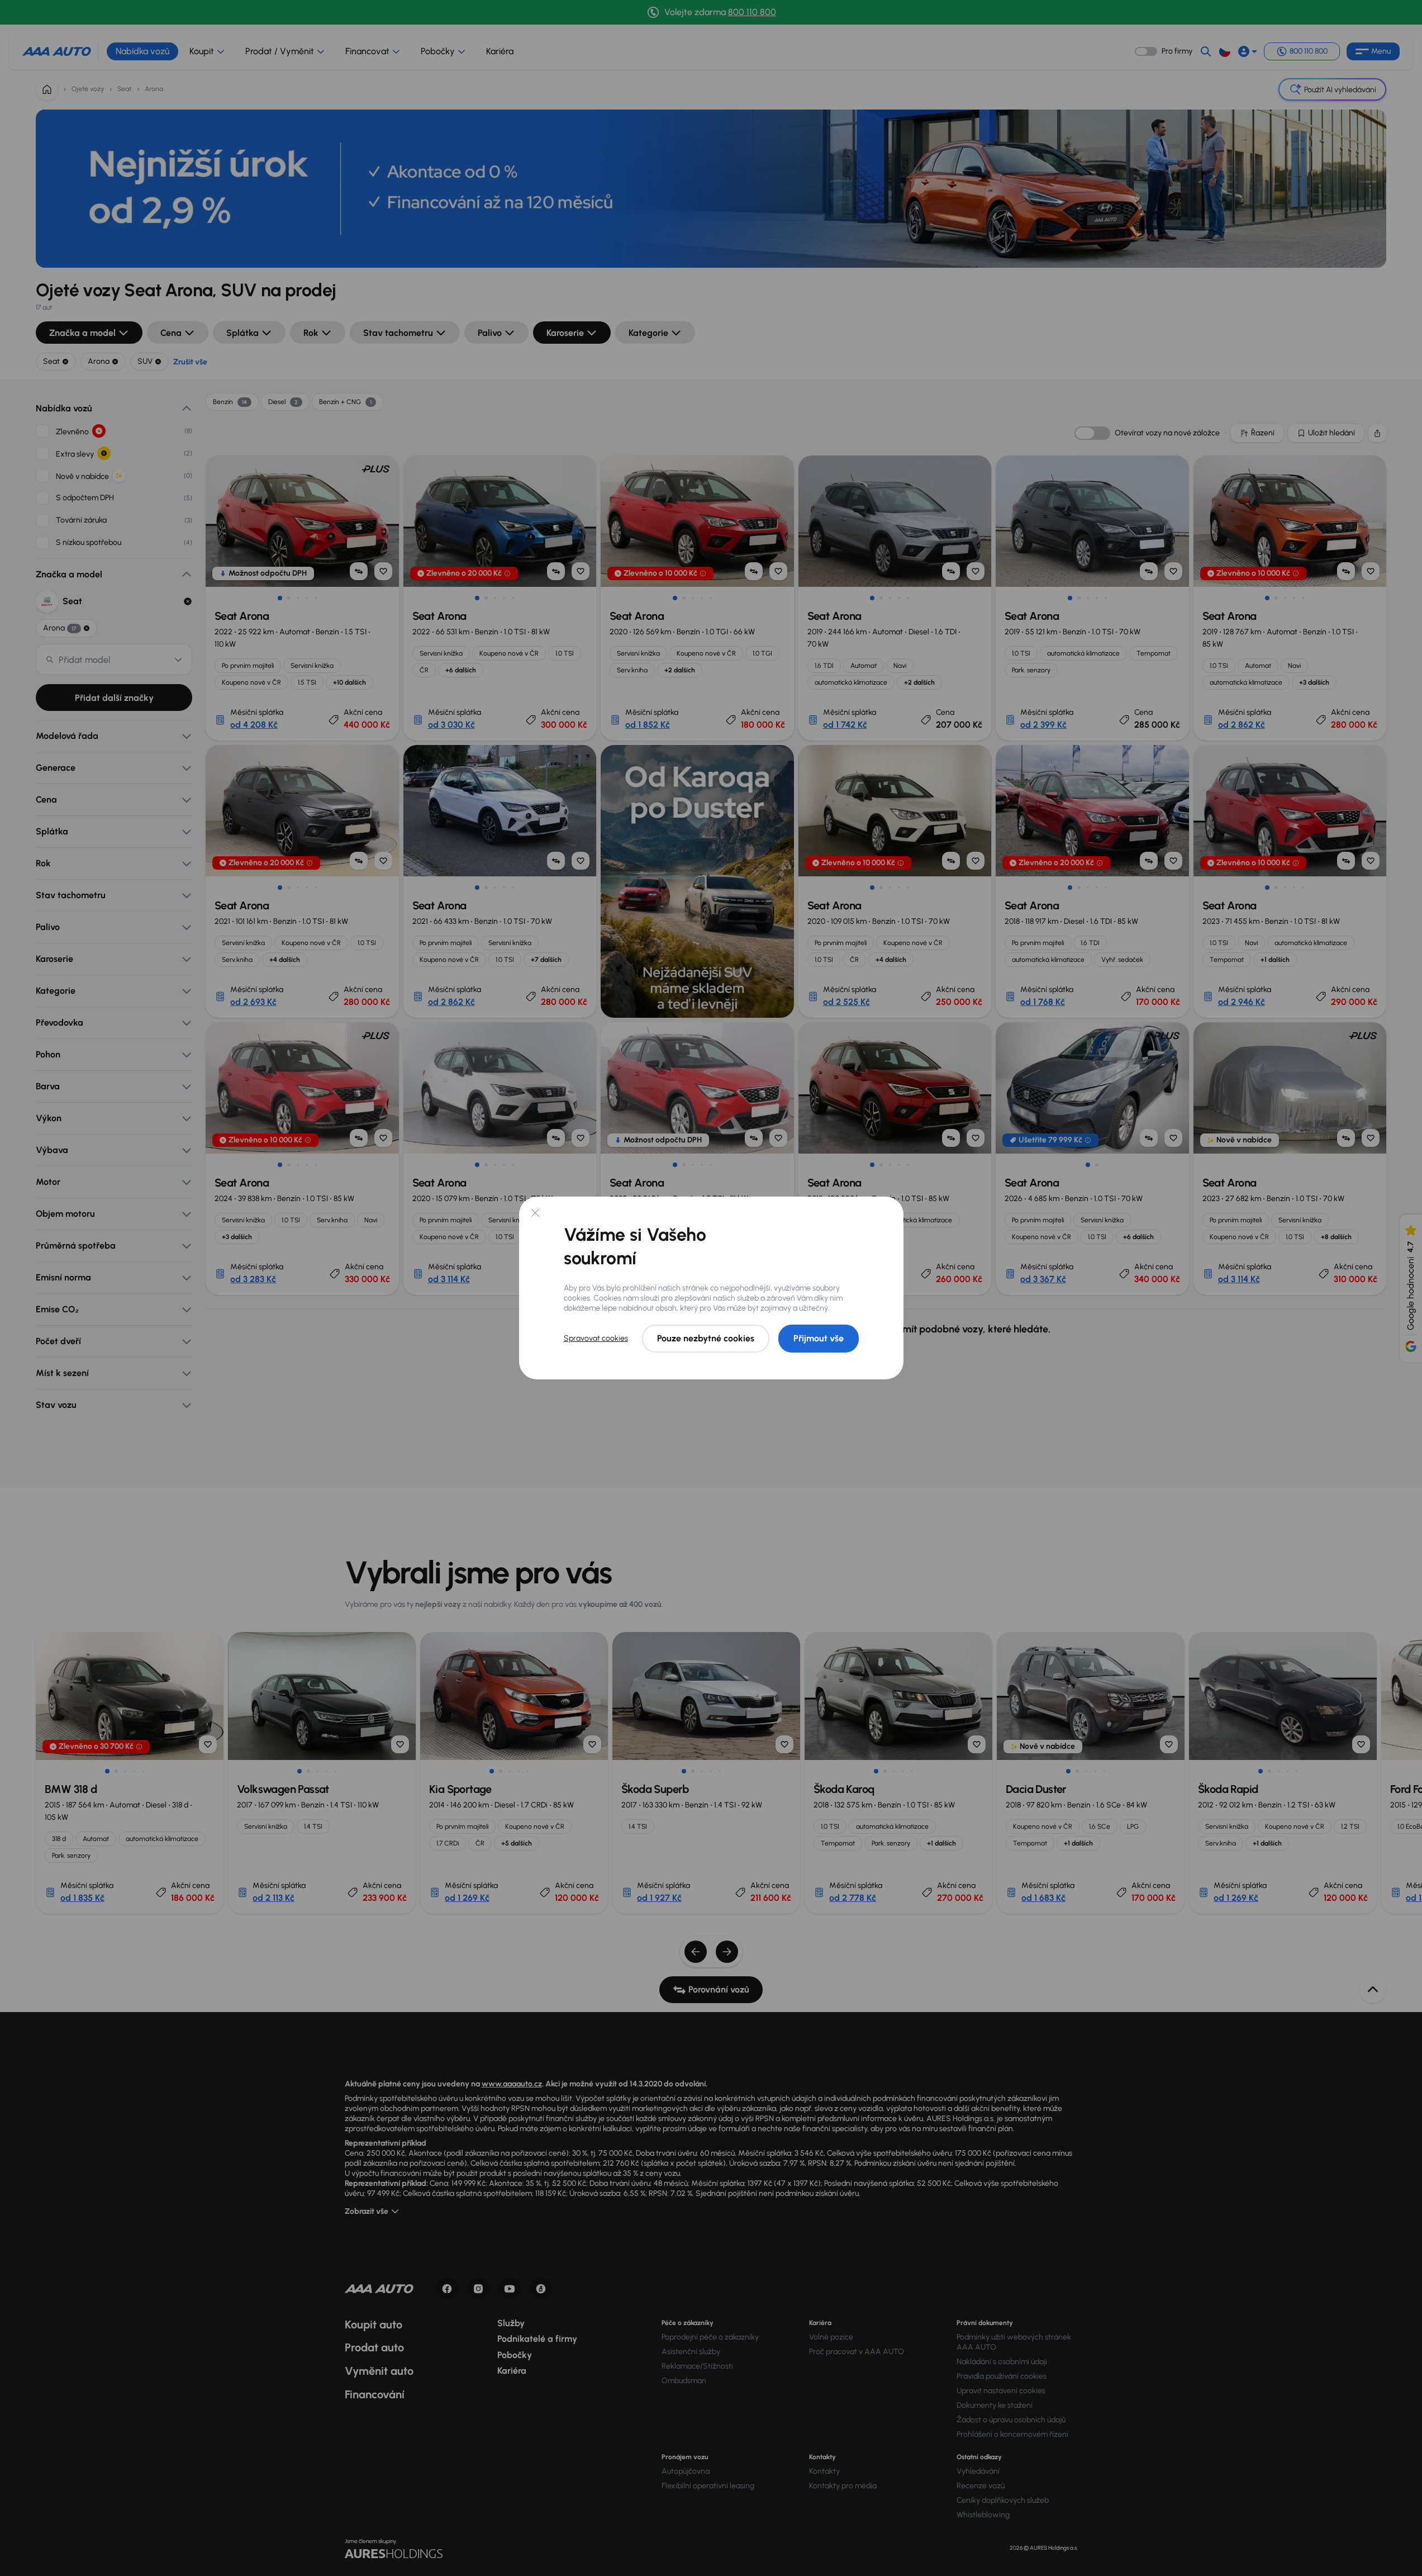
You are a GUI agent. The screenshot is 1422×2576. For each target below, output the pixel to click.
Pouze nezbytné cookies (706, 1338)
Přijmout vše (819, 1338)
